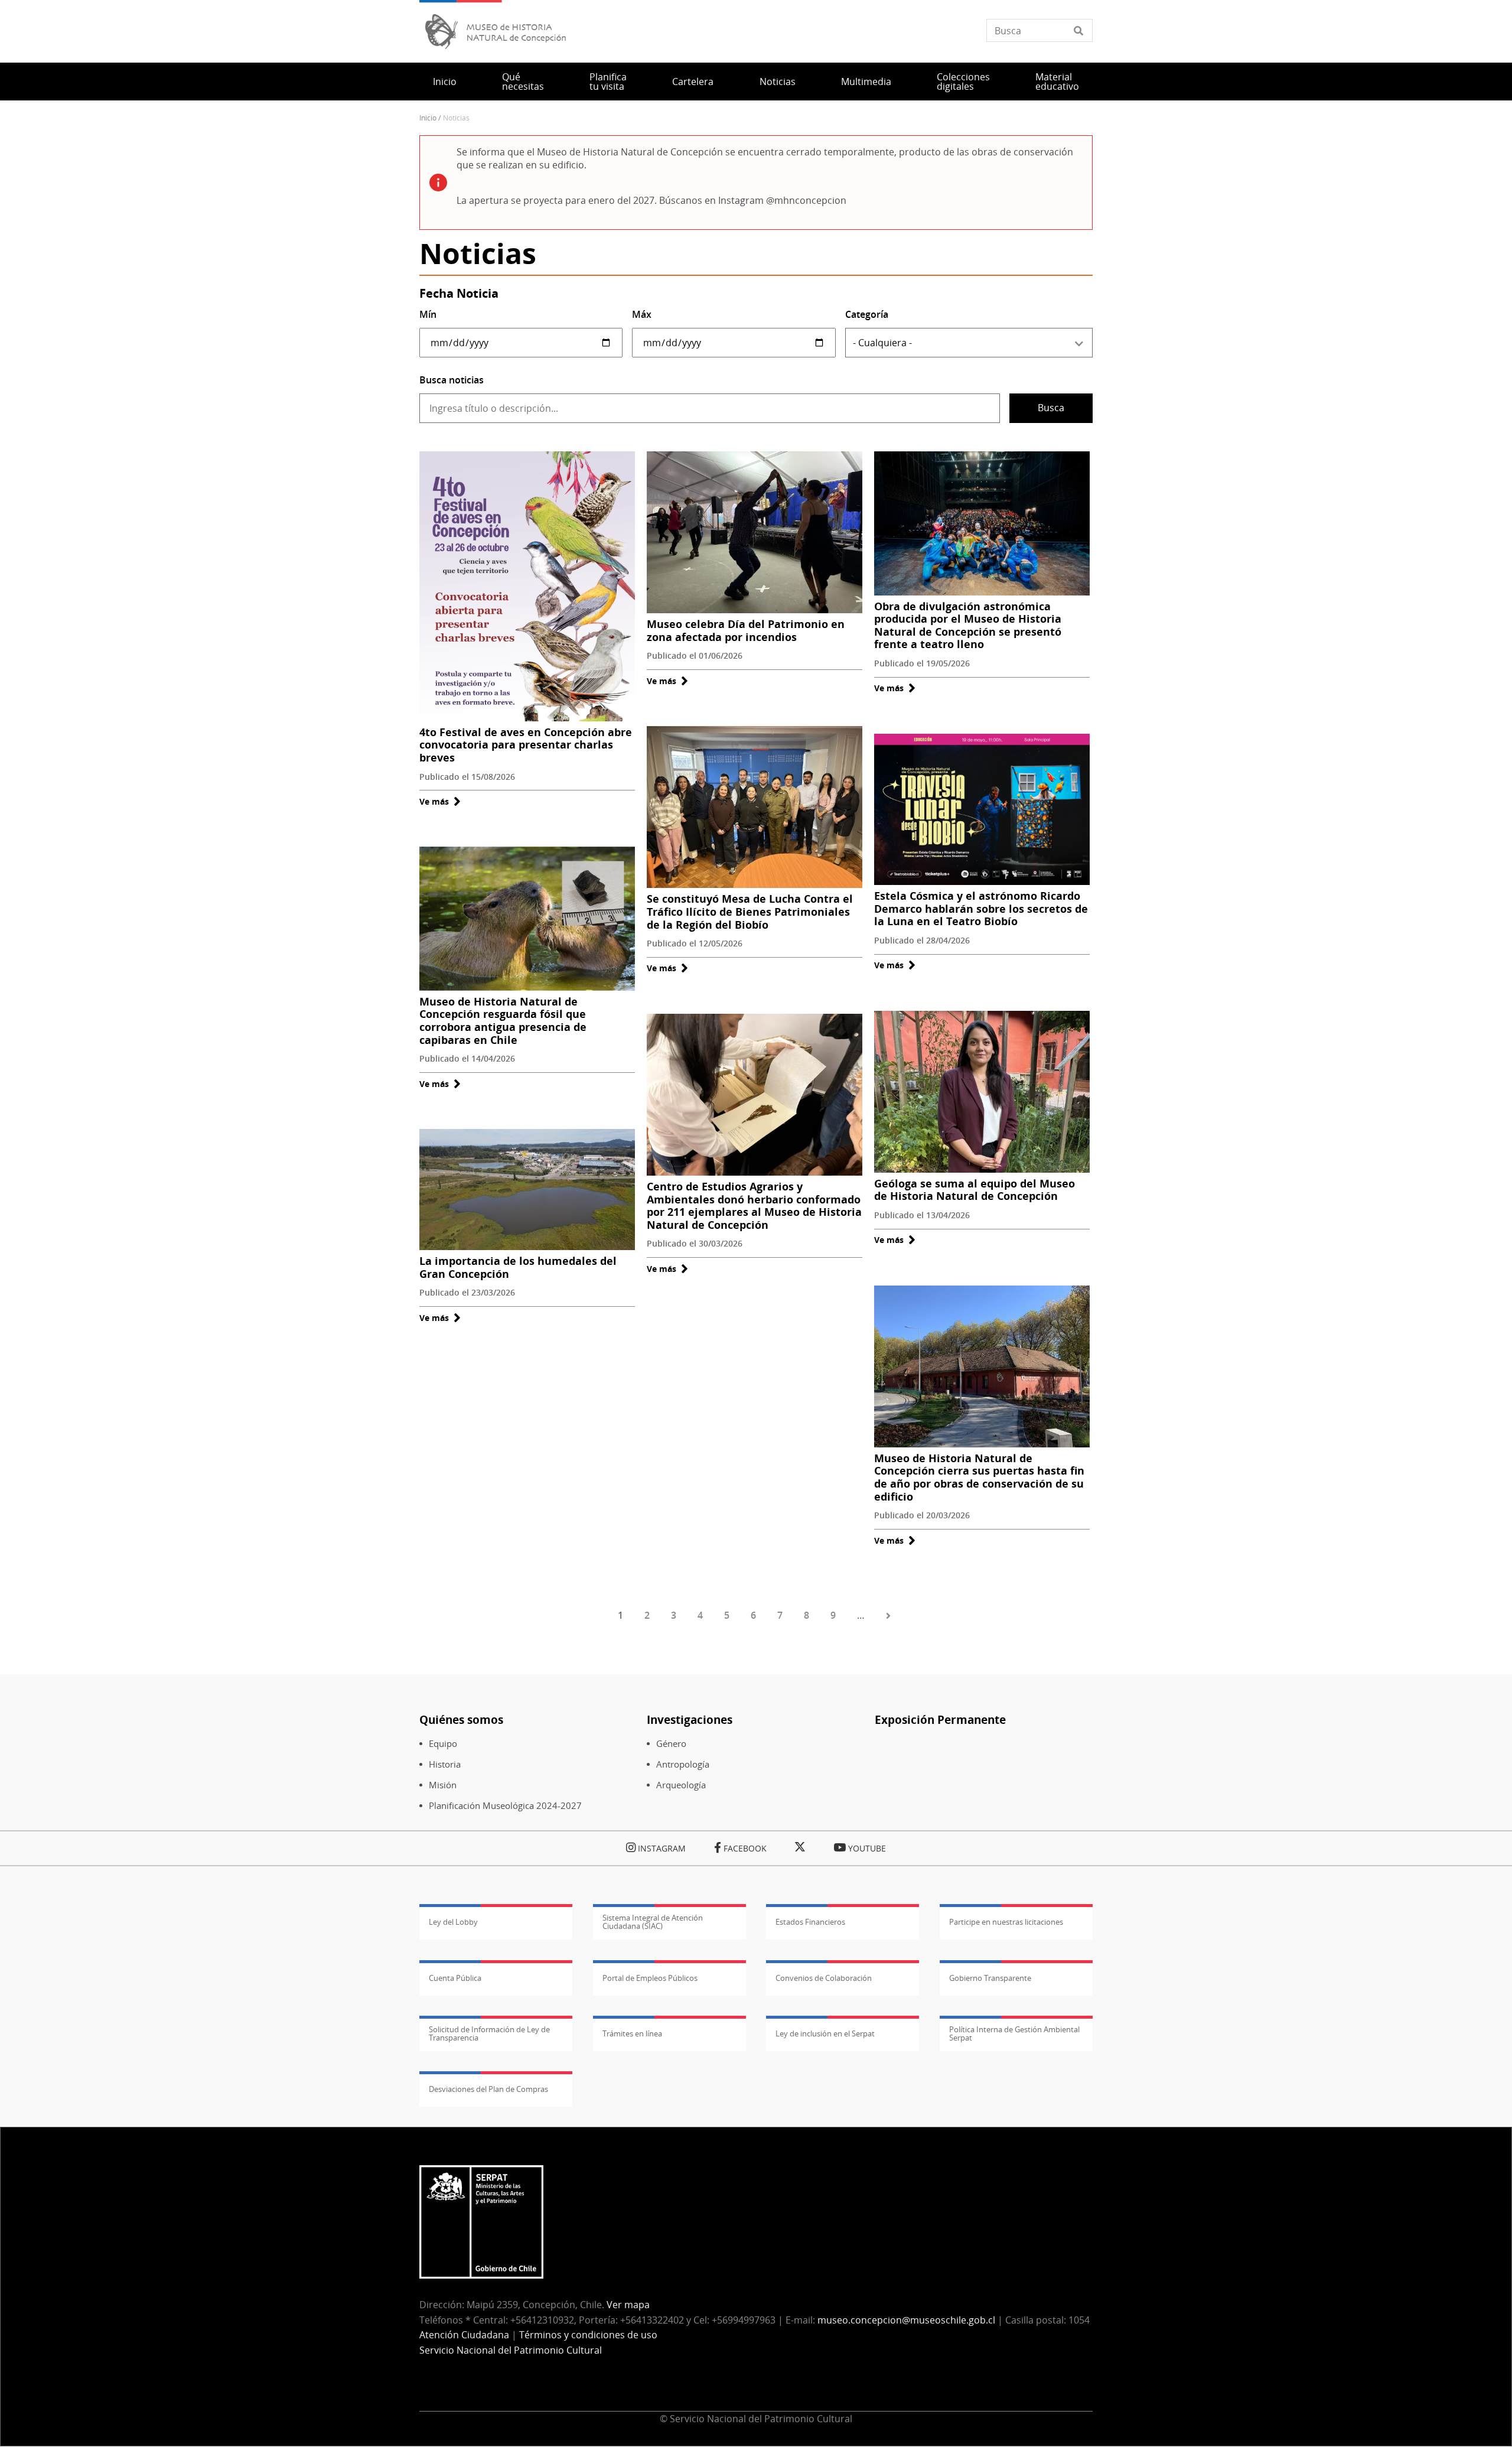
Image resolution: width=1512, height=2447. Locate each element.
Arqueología (681, 1785)
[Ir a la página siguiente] (890, 1616)
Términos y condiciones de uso (588, 2335)
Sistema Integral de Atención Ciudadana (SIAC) (653, 1922)
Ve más (440, 801)
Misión (443, 1785)
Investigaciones (690, 1719)
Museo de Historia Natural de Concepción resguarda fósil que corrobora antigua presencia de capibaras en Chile (503, 1021)
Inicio (445, 82)
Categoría (867, 314)
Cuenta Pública (455, 1978)
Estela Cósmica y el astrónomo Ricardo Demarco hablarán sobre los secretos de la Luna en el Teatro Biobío (981, 908)
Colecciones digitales (963, 82)
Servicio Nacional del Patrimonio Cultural (511, 2350)
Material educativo (1057, 82)
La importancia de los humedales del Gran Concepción (518, 1267)
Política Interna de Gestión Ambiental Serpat (1014, 2033)
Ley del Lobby (453, 1922)
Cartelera (693, 82)
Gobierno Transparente (990, 1978)
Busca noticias (452, 380)
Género (671, 1744)
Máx (642, 314)
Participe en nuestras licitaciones (1006, 1922)
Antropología (683, 1764)
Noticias (778, 82)
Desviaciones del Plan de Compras (488, 2089)
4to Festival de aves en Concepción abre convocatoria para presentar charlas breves (526, 745)
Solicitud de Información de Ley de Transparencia (489, 2033)
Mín (428, 314)
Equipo (443, 1744)
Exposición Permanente (940, 1719)
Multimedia (866, 82)
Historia (445, 1764)
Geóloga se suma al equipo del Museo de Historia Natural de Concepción (975, 1190)
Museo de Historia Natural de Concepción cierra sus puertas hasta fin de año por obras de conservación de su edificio (979, 1477)
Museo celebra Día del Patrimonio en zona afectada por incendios (746, 630)
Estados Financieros (810, 1922)
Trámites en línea (632, 2033)
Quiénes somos (461, 1719)
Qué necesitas (523, 82)
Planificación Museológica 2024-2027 (505, 1806)
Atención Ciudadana (464, 2335)
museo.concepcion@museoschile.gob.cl (906, 2320)
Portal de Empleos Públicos (650, 1978)
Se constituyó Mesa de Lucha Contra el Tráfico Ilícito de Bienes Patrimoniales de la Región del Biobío (750, 911)
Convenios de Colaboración (824, 1978)
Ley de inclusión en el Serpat (825, 2033)
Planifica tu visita (608, 82)
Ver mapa (628, 2305)
